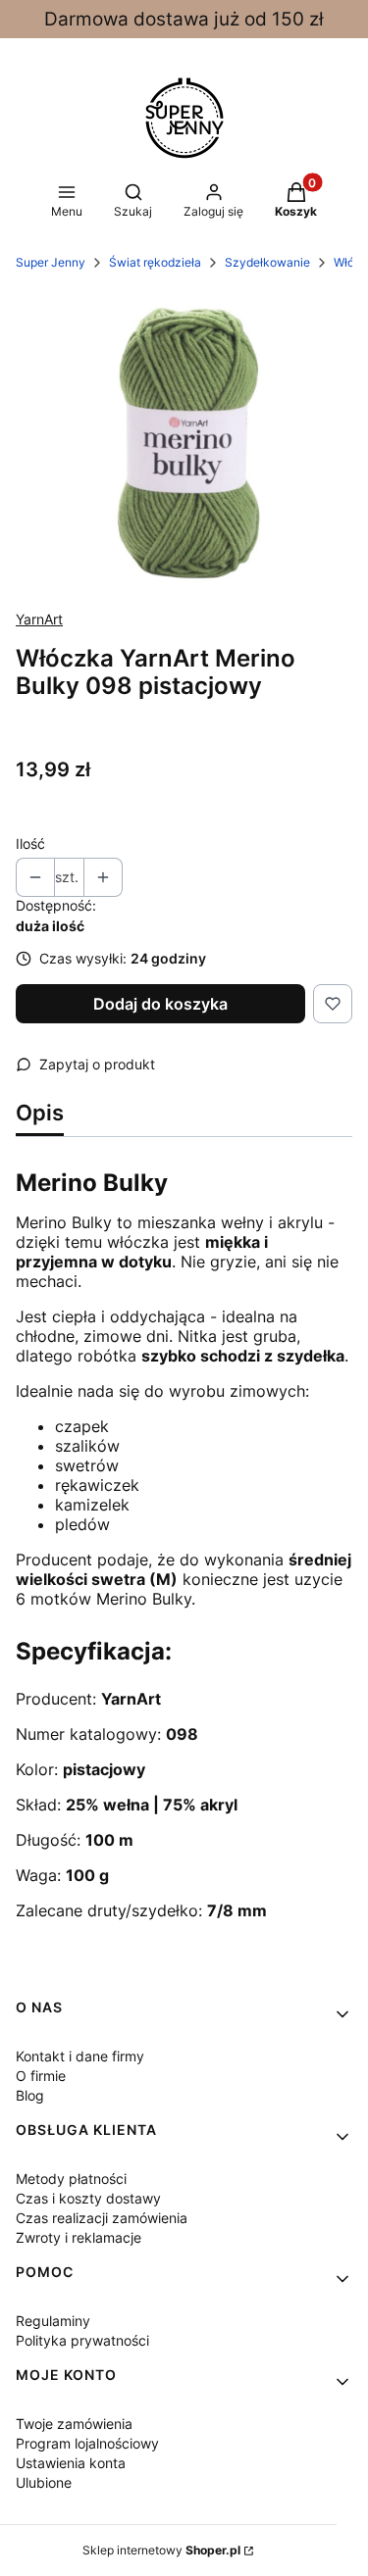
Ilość (30, 843)
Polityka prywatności (82, 2340)
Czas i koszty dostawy (88, 2198)
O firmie (41, 2076)
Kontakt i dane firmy (80, 2056)
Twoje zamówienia (74, 2424)
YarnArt (39, 619)
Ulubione (44, 2482)
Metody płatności (71, 2179)
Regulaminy (53, 2321)
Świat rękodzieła (155, 262)
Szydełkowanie (267, 262)
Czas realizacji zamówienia (102, 2218)
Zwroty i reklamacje (79, 2237)
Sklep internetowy (161, 2550)
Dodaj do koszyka (160, 1004)
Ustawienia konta (71, 2463)
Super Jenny (51, 262)
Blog (30, 2095)
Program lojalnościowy (87, 2443)
